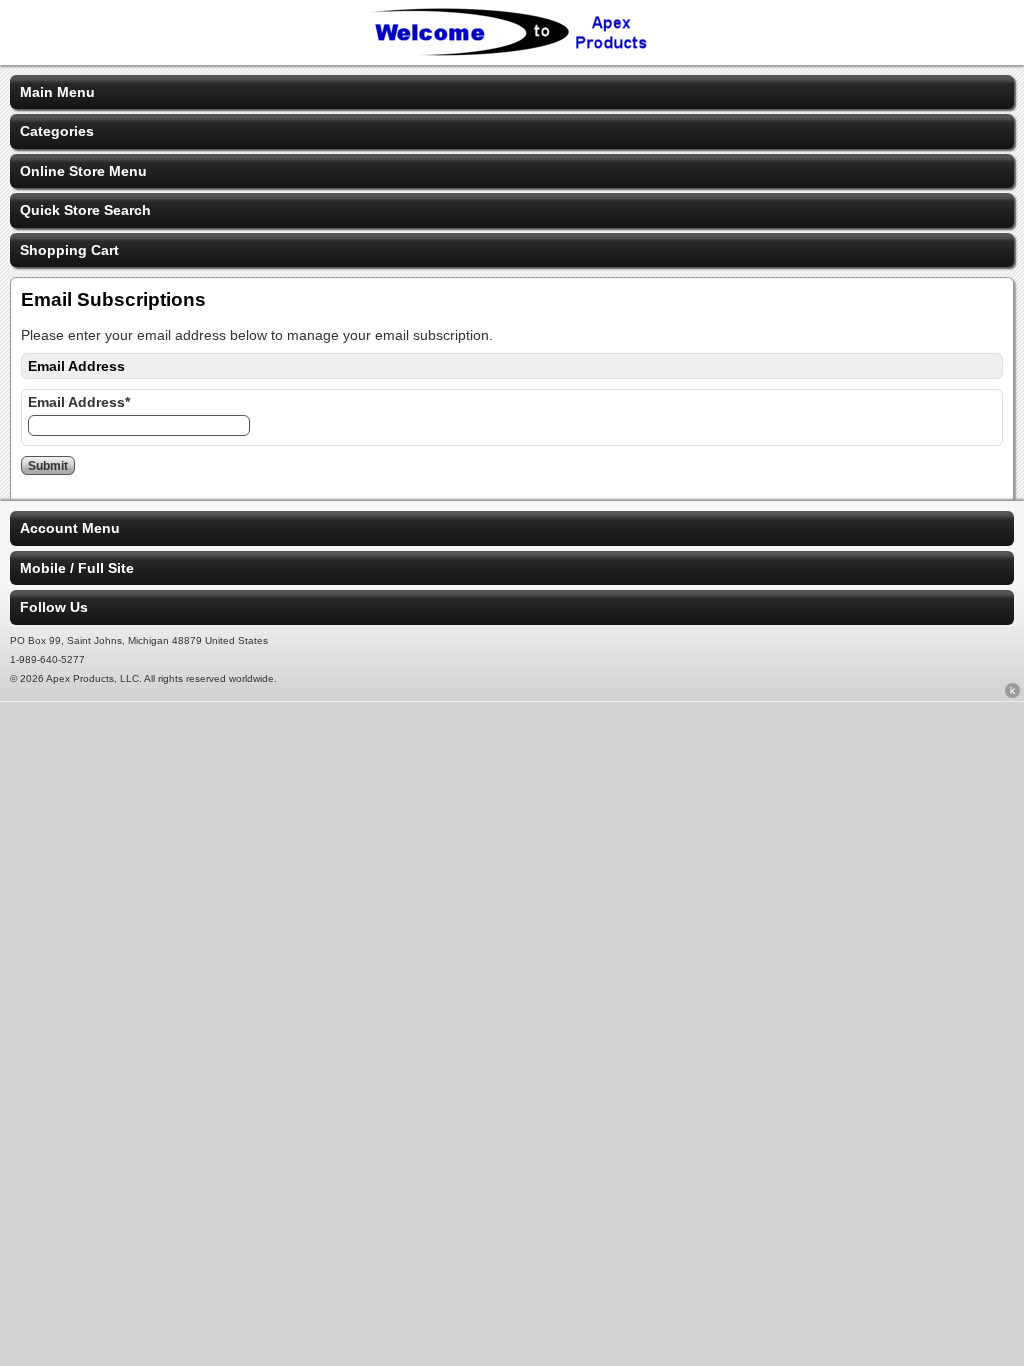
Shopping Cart (69, 250)
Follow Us (54, 607)
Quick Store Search (85, 210)
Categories (57, 131)
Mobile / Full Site (77, 568)
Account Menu (70, 528)
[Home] (512, 52)
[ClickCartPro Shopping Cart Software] (1012, 694)
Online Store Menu (83, 171)
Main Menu (57, 92)
